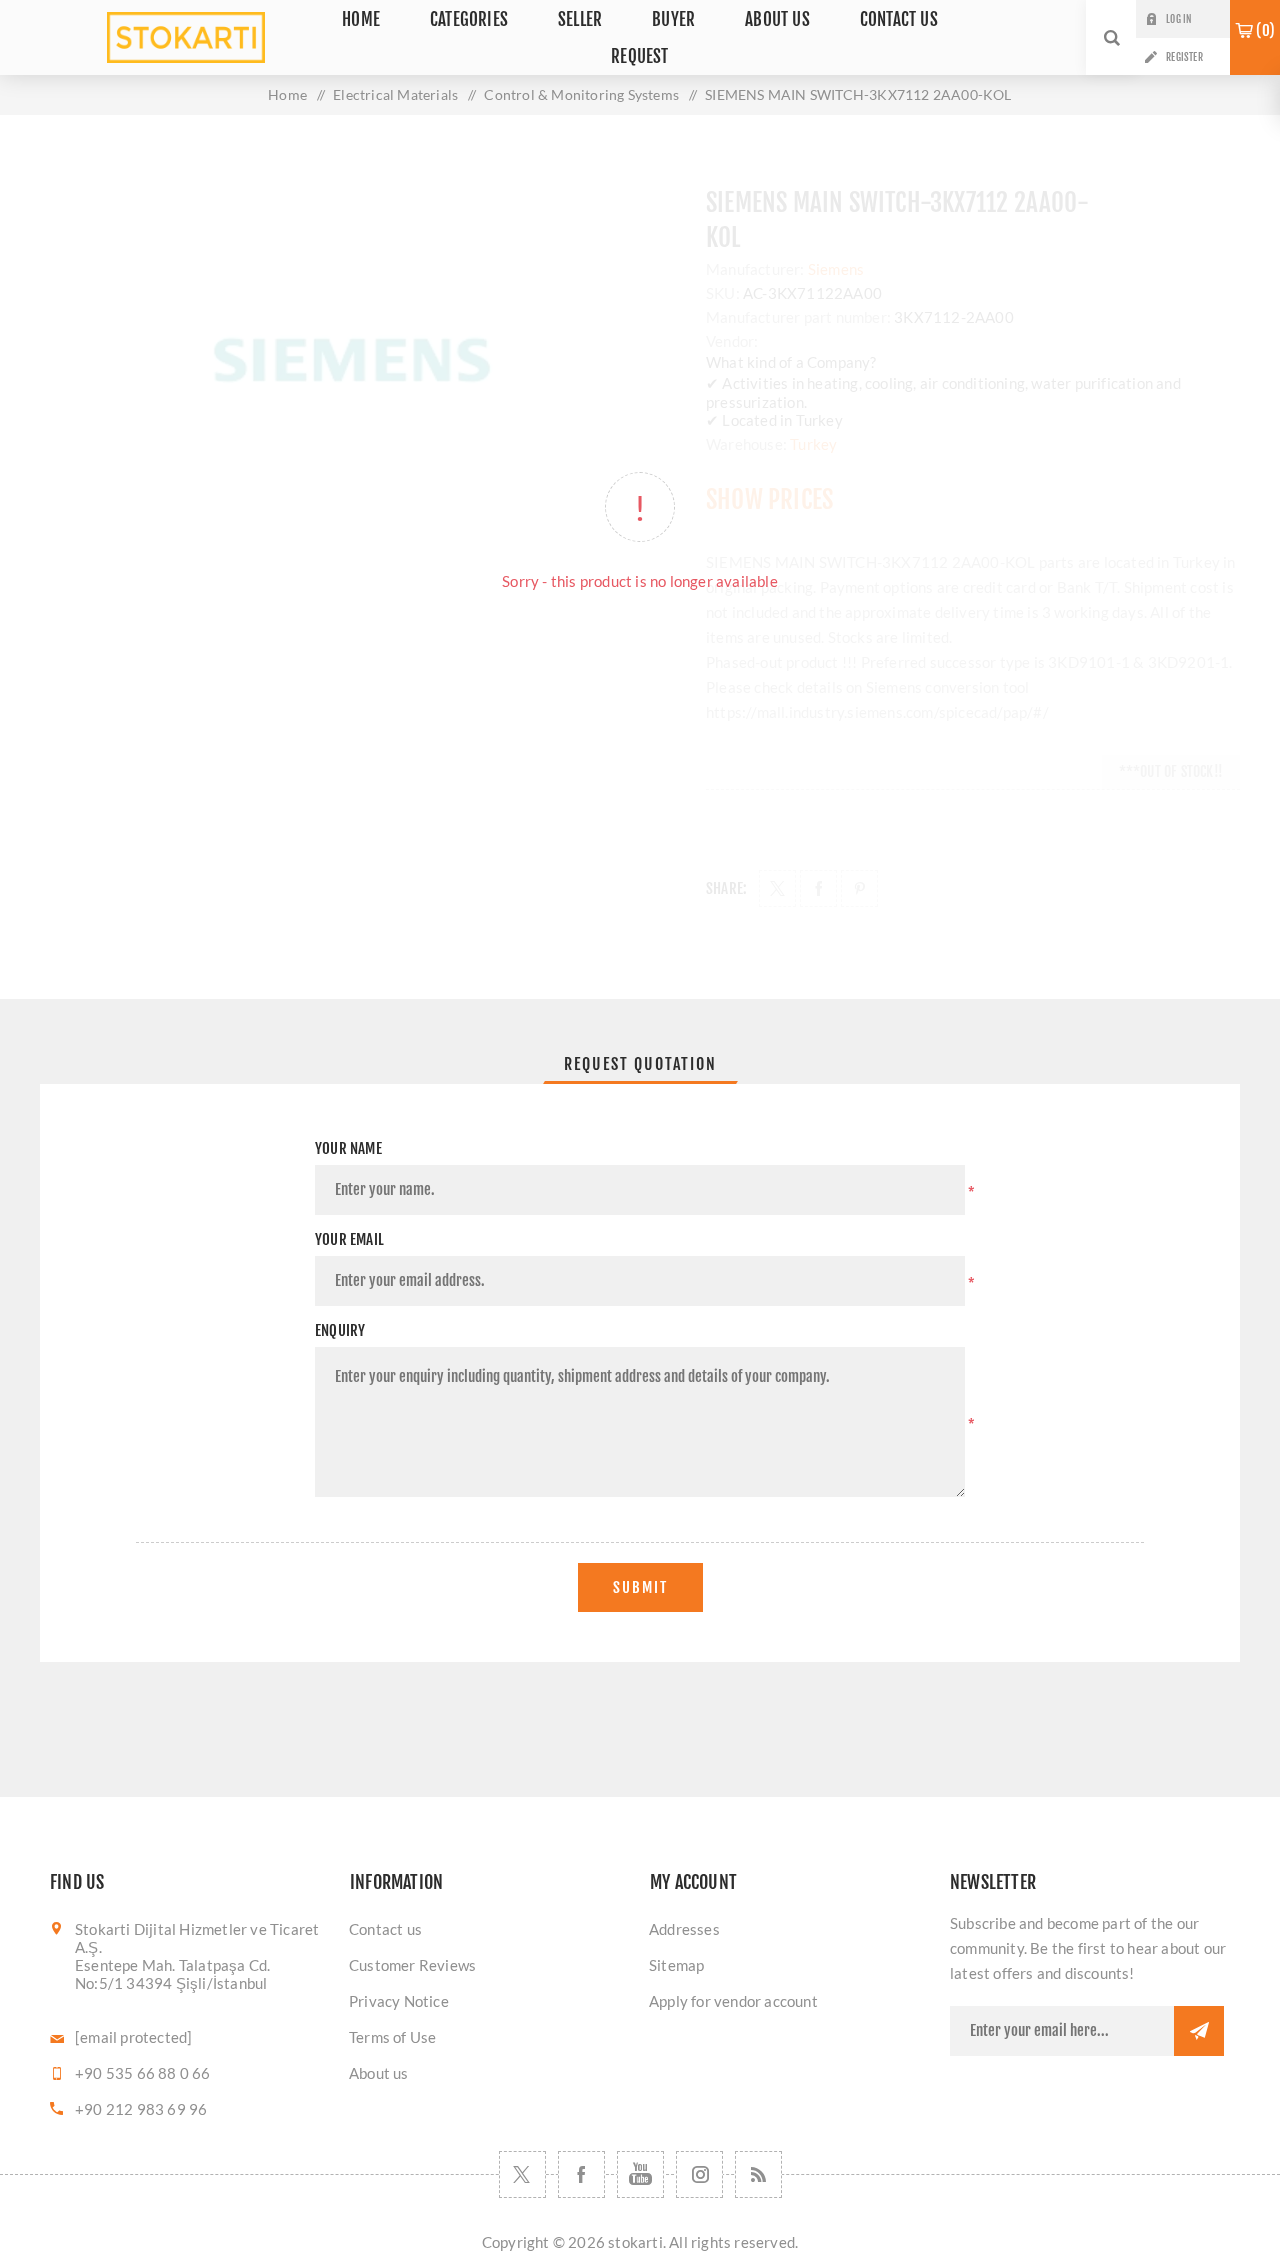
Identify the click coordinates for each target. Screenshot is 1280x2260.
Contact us (385, 1929)
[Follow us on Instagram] (699, 2174)
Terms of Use (392, 2037)
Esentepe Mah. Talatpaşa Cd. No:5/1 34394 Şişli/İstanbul (172, 1974)
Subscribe (1199, 2031)
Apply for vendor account (733, 2001)
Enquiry (340, 1330)
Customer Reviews (412, 1965)
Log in (1178, 19)
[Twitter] (522, 2174)
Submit (640, 1587)
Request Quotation (640, 1064)
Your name (348, 1148)
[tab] (640, 1064)
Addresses (684, 1929)
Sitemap (676, 1965)
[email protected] (133, 2037)
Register (1184, 57)
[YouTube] (640, 2174)
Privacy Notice (399, 2001)
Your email (349, 1239)
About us (379, 2073)
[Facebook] (581, 2174)
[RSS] (758, 2174)
